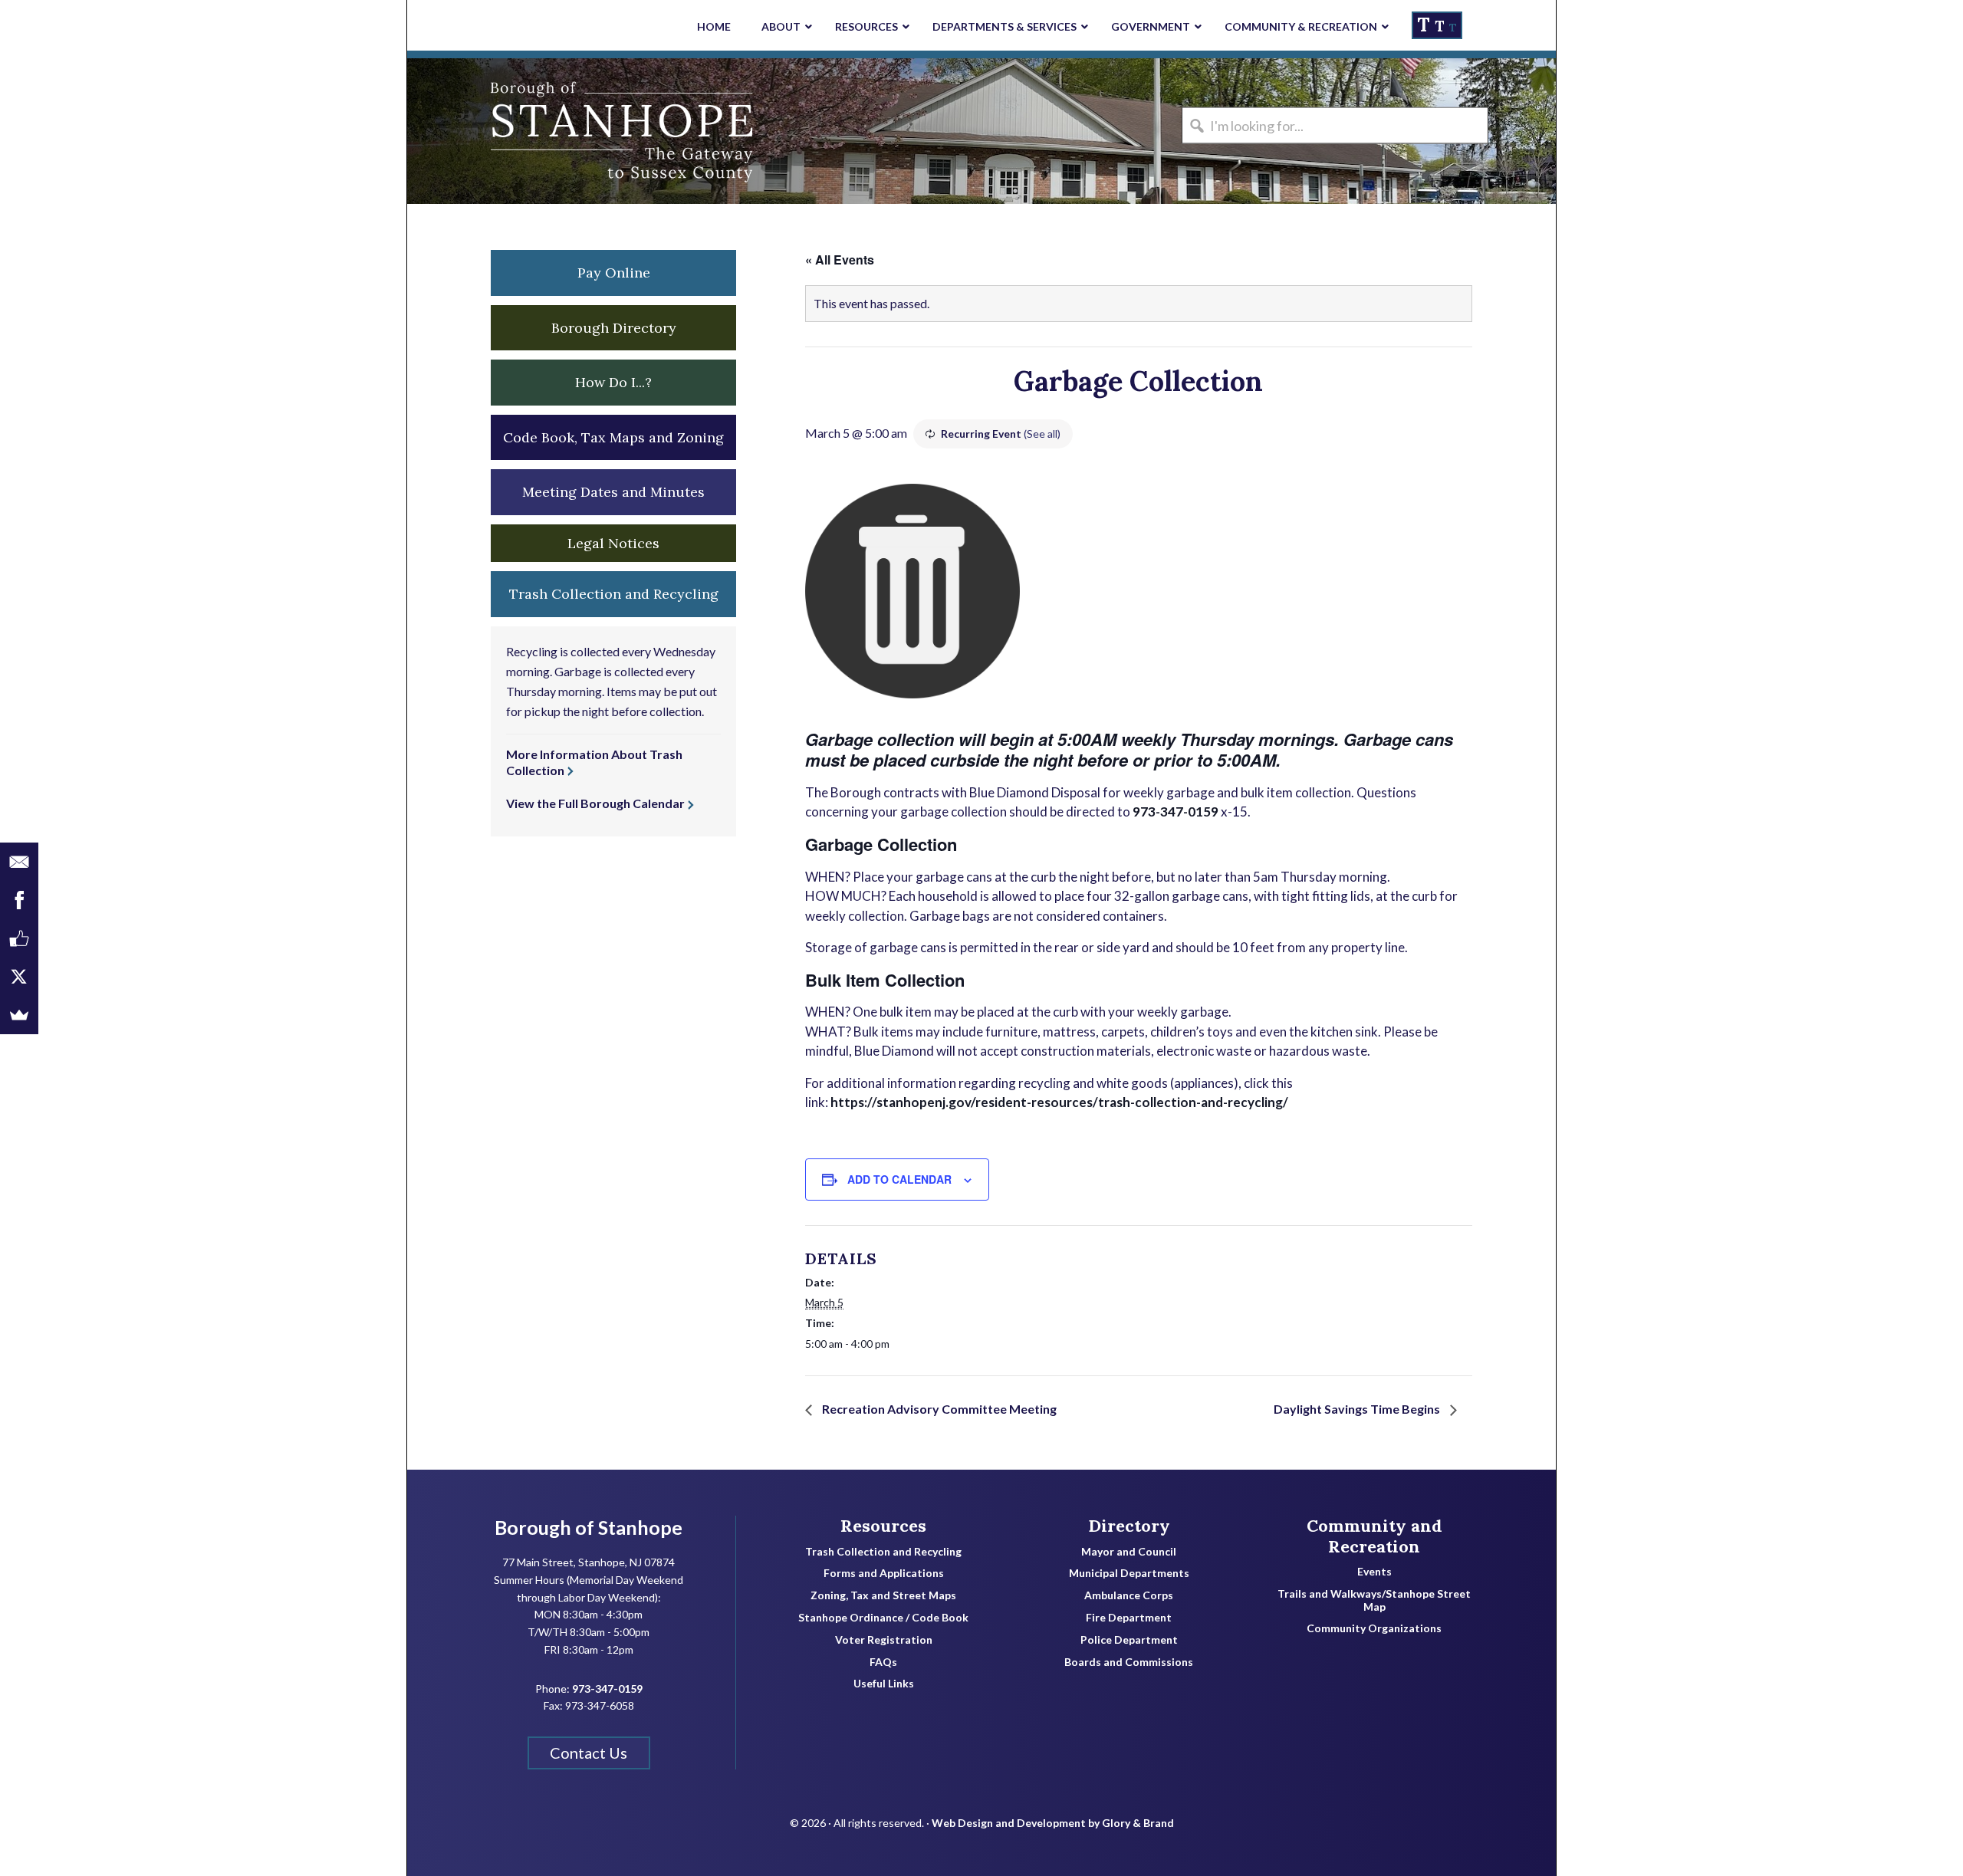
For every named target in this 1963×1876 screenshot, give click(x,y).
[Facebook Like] (19, 938)
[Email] (19, 862)
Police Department (1129, 1640)
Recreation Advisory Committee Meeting (938, 1409)
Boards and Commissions (1129, 1662)
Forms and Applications (884, 1573)
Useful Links (884, 1684)
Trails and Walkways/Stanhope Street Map (1374, 1600)
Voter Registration (884, 1640)
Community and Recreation (1374, 1536)
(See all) (1042, 434)
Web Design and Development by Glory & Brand (1053, 1823)
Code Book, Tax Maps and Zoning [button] (613, 437)
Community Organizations (1374, 1628)
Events (1374, 1572)
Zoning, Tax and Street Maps (883, 1595)
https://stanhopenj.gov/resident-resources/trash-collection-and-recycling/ (1059, 1102)
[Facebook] (19, 900)
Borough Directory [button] (614, 328)
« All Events (840, 260)
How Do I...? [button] (613, 382)
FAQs (883, 1662)
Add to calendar (899, 1179)
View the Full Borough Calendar (595, 803)
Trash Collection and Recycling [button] (614, 594)
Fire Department (1129, 1618)
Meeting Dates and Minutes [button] (613, 492)
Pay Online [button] (614, 273)
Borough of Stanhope (522, 131)
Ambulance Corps (1129, 1595)
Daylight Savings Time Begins (1358, 1409)
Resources (883, 1526)
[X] (19, 977)
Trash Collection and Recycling (883, 1552)
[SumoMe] (19, 1015)
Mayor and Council (1129, 1552)
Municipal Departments (1129, 1573)
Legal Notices (613, 543)
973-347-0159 (1175, 812)
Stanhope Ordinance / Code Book (883, 1618)
